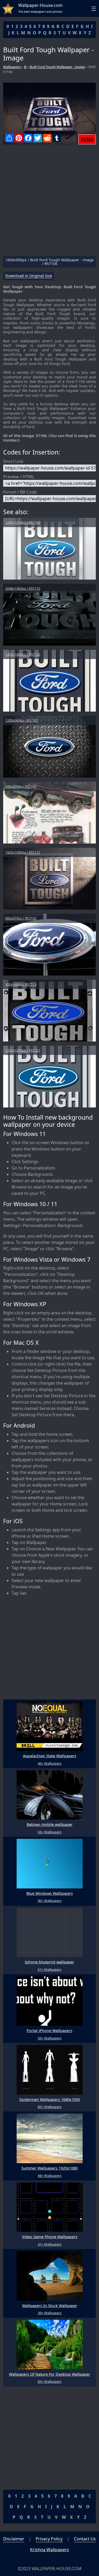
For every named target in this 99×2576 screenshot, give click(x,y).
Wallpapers (12, 67)
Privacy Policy (49, 2539)
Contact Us (85, 2539)
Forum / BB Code (20, 492)
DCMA (87, 139)
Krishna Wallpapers (49, 2550)
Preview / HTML (19, 477)
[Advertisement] (49, 202)
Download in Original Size (29, 276)
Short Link (13, 461)
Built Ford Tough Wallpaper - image (57, 67)
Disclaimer (14, 2539)
